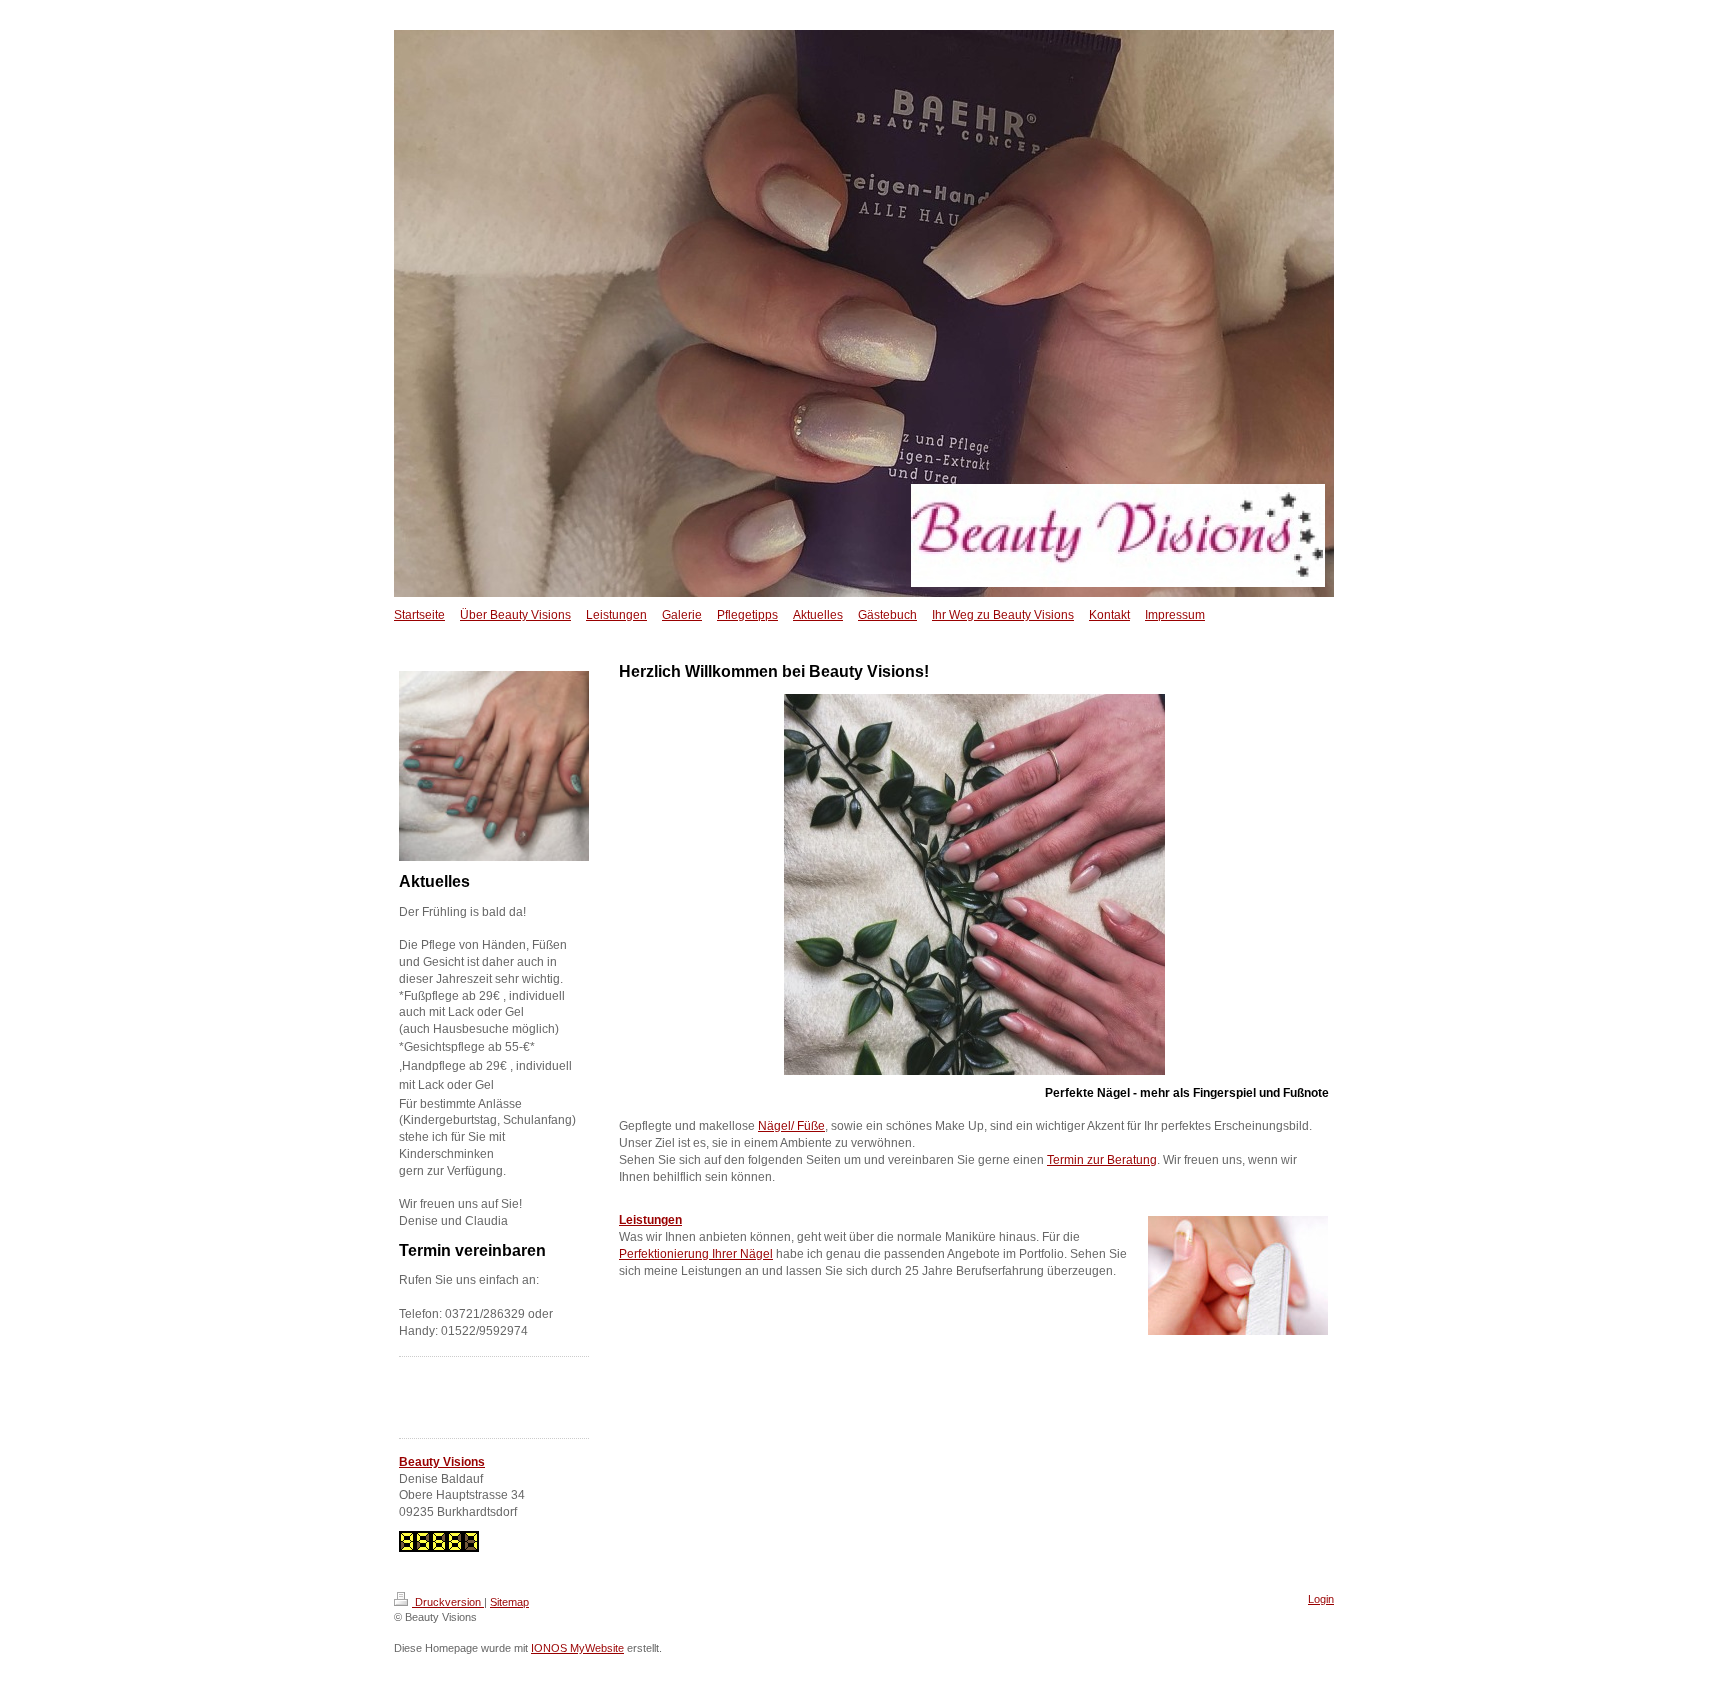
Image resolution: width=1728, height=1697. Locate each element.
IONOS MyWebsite (577, 1648)
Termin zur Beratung (1102, 1160)
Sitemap (509, 1602)
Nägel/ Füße (791, 1126)
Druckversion (448, 1602)
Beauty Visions (442, 1462)
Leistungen (650, 1220)
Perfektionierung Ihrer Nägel (696, 1254)
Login (1321, 1599)
